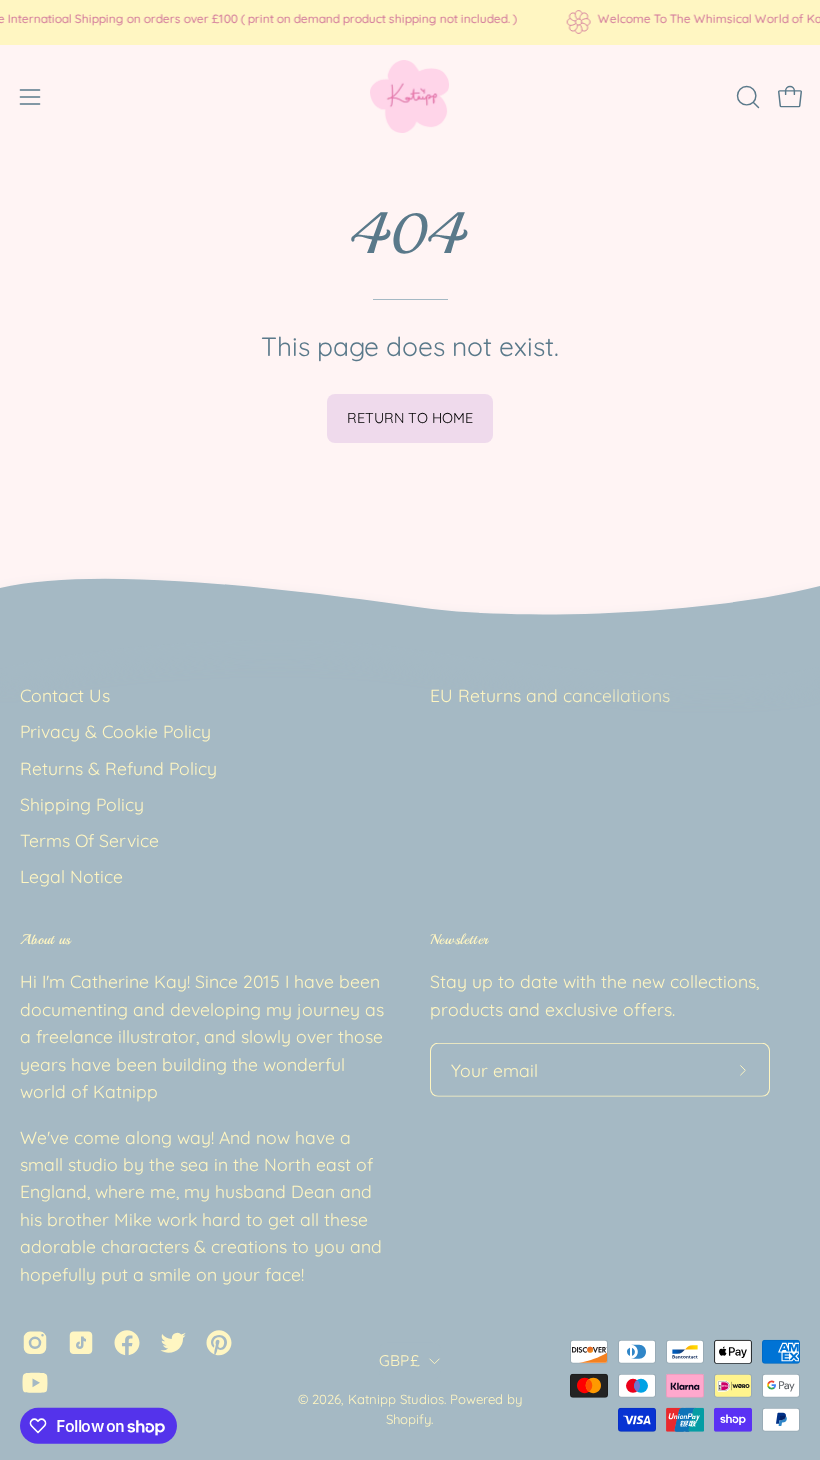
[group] (410, 22)
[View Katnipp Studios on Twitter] (173, 1343)
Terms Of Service (89, 840)
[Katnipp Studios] (410, 96)
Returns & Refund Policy (118, 767)
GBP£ (399, 1360)
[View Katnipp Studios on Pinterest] (219, 1343)
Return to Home (410, 418)
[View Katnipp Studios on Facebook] (127, 1343)
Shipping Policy (82, 804)
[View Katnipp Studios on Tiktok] (81, 1343)
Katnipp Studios (396, 1399)
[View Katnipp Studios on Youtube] (35, 1383)
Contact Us (65, 695)
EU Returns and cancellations (550, 695)
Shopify (408, 1419)
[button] (746, 97)
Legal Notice (71, 876)
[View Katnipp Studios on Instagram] (35, 1343)
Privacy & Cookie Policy (115, 731)
